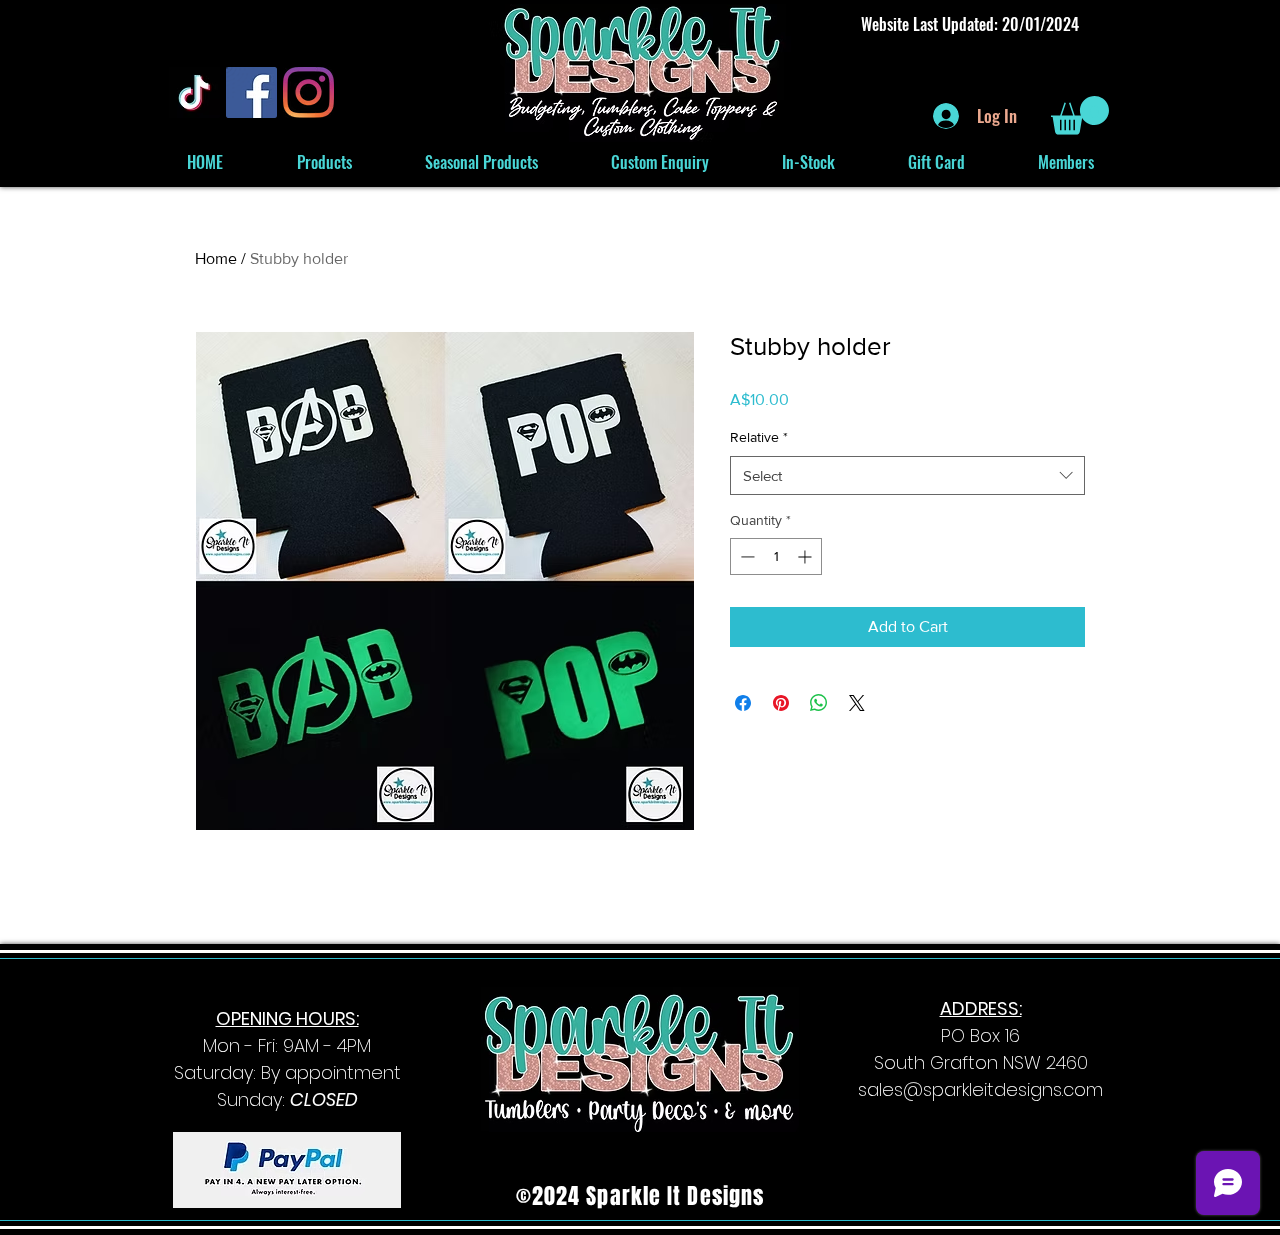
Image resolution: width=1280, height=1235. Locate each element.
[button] (1080, 115)
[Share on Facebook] (743, 703)
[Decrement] (745, 556)
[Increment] (806, 556)
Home (216, 258)
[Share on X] (857, 703)
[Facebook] (251, 92)
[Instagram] (308, 92)
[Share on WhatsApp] (819, 703)
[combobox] (907, 475)
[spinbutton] (776, 556)
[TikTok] (194, 92)
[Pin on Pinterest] (781, 703)
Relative (759, 437)
